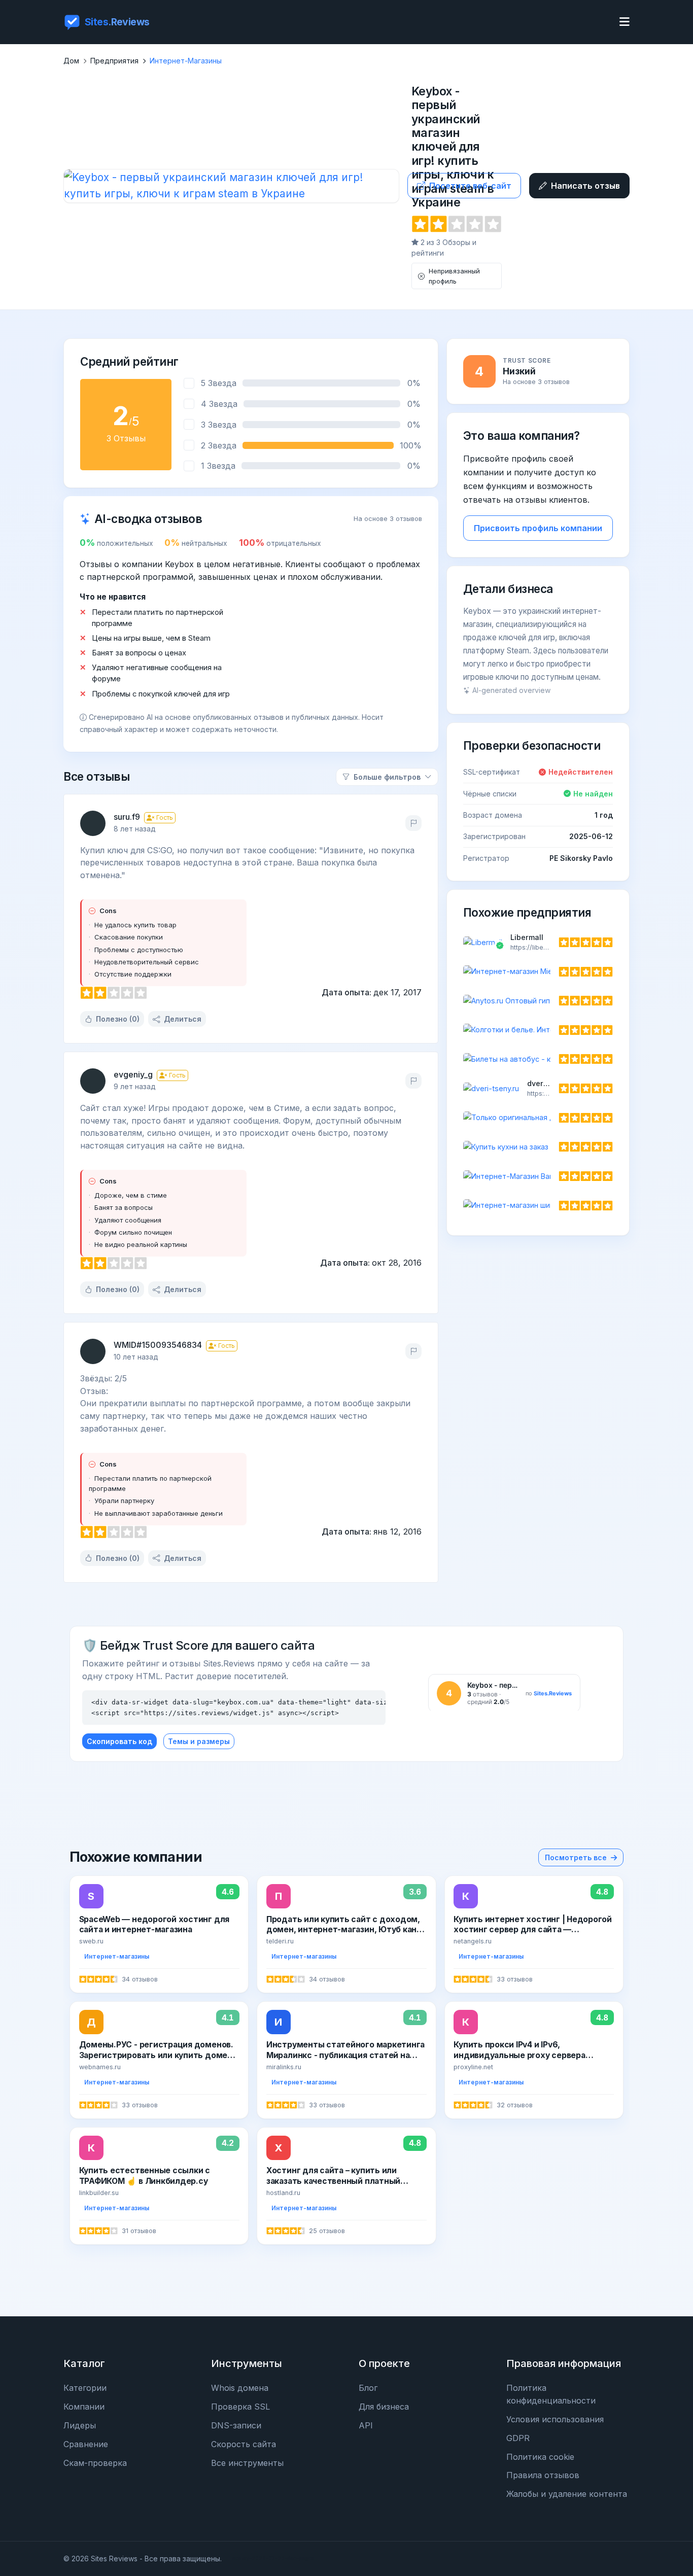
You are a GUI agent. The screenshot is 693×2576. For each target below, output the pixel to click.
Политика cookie (540, 2457)
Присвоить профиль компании (538, 528)
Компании (84, 2407)
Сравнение (86, 2444)
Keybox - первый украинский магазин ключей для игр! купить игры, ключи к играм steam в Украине (453, 147)
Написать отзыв (585, 186)
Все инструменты (247, 2463)
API (366, 2425)
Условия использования (555, 2419)
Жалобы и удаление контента (567, 2494)
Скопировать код (119, 1741)
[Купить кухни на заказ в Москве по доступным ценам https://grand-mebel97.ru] (538, 1147)
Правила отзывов (543, 2475)
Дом (71, 61)
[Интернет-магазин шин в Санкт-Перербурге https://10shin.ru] (538, 1205)
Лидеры (80, 2425)
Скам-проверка (95, 2463)
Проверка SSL (240, 2407)
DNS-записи (236, 2425)
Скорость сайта (244, 2444)
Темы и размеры (199, 1741)
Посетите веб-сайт (470, 186)
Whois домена (240, 2388)
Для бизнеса (384, 2407)
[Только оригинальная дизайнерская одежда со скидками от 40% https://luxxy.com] (538, 1118)
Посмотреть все (576, 1857)
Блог (368, 2388)
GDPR (518, 2438)
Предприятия (114, 61)
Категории (85, 2388)
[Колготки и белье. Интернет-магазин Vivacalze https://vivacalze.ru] (538, 1030)
